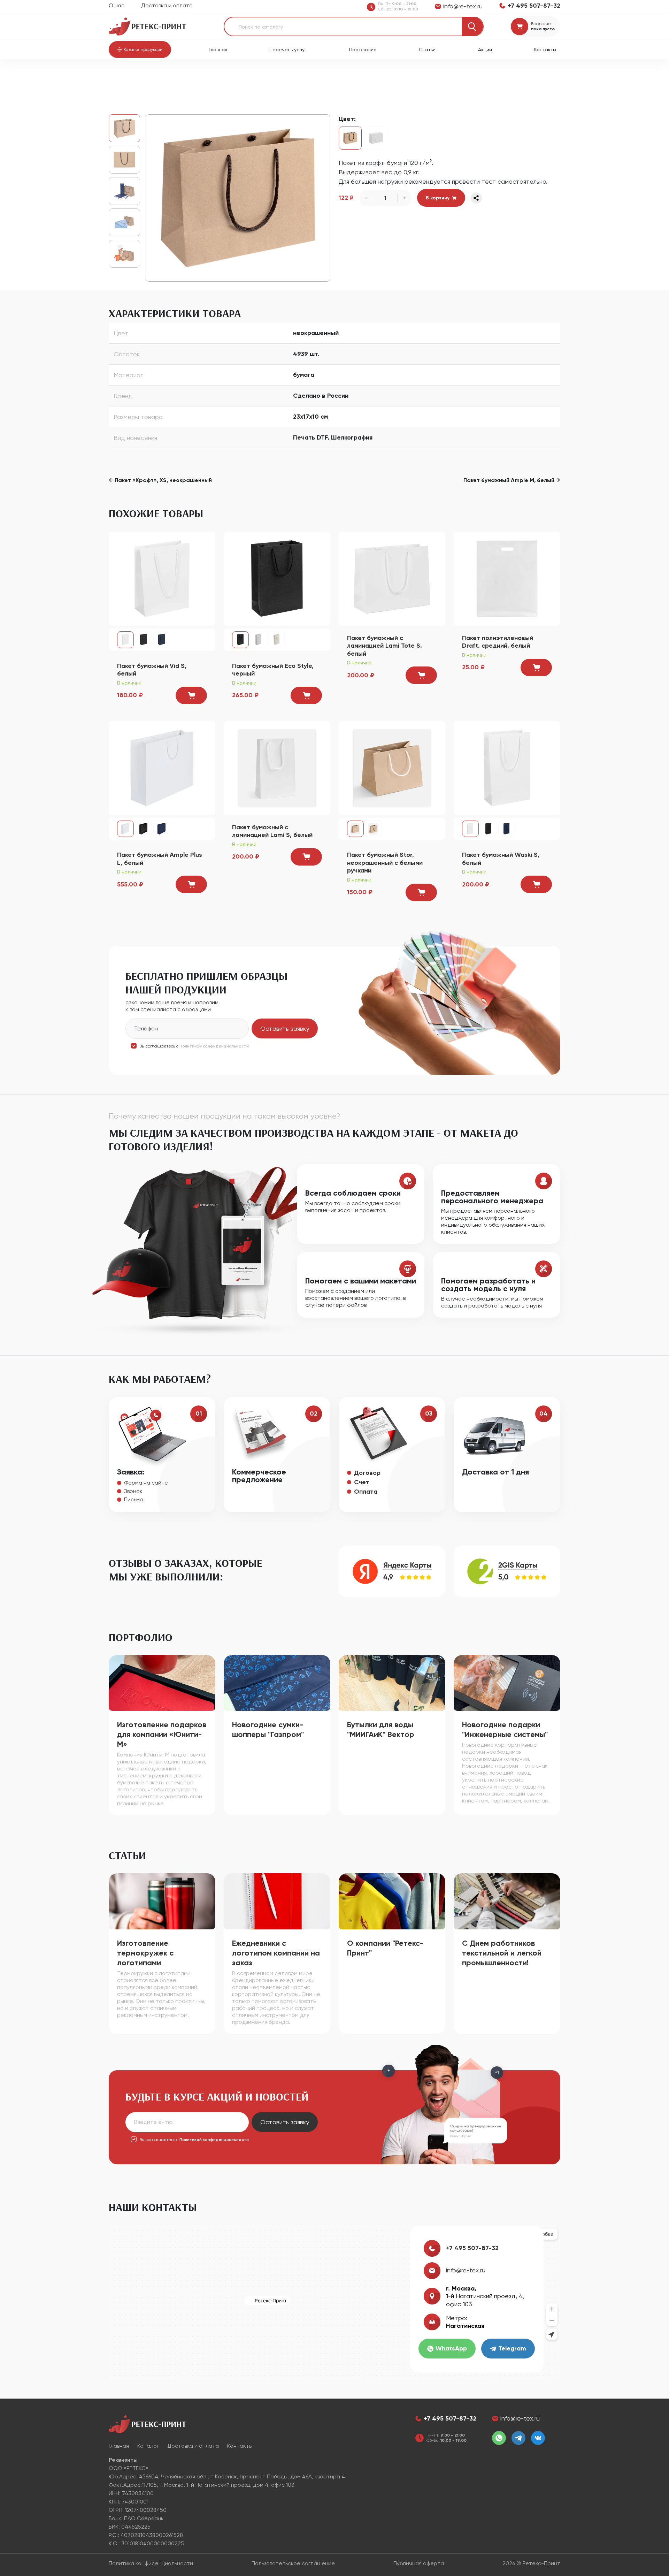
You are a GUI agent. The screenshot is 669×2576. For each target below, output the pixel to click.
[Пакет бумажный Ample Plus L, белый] (162, 767)
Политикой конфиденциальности (214, 1046)
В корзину (438, 198)
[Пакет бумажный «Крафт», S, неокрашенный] (238, 198)
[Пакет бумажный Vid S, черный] (144, 640)
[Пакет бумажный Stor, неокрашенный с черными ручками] (374, 829)
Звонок (133, 1491)
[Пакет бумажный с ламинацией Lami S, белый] (277, 767)
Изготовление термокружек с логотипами (145, 1953)
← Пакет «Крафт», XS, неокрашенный (160, 480)
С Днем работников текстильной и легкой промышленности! (502, 1953)
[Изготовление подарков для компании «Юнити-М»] (162, 1682)
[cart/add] (191, 695)
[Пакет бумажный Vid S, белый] (162, 578)
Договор (367, 1473)
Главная (218, 49)
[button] (140, 49)
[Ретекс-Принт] (147, 26)
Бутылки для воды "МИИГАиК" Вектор (381, 1729)
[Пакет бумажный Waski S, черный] (489, 829)
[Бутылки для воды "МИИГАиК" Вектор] (392, 1682)
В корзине (541, 24)
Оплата (366, 1492)
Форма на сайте (146, 1483)
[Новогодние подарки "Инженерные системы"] (507, 1682)
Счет (362, 1482)
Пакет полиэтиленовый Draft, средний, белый (498, 642)
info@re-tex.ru (466, 2270)
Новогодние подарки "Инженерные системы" (505, 1729)
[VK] (538, 2438)
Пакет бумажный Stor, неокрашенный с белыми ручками (385, 863)
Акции (485, 49)
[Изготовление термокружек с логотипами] (162, 1901)
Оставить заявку (285, 1028)
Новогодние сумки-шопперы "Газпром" (268, 1729)
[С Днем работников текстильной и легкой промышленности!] (507, 1901)
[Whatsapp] (499, 2438)
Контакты (545, 49)
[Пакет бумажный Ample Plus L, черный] (144, 829)
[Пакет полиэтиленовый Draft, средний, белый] (507, 578)
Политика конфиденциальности (151, 2563)
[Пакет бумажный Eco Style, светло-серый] (259, 640)
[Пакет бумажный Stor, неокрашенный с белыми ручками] (392, 767)
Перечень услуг (288, 49)
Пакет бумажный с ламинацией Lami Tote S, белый (385, 646)
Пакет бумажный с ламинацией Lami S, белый (272, 831)
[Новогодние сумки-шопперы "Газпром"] (277, 1682)
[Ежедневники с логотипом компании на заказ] (277, 1901)
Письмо (134, 1499)
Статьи (427, 49)
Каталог (145, 77)
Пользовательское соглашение (293, 2563)
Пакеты (202, 77)
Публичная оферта (419, 2563)
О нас (117, 5)
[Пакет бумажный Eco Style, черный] (277, 578)
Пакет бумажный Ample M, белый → (512, 480)
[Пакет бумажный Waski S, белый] (507, 767)
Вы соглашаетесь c (194, 1046)
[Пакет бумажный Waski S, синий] (507, 829)
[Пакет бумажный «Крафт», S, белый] (376, 138)
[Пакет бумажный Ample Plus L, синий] (162, 829)
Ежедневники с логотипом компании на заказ (276, 1953)
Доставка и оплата (167, 5)
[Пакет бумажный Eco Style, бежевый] (277, 640)
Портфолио (363, 49)
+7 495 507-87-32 (472, 2248)
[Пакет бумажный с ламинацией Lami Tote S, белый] (392, 578)
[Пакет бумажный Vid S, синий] (162, 640)
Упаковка (174, 77)
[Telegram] (518, 2438)
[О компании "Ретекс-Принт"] (392, 1901)
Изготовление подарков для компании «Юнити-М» (162, 1734)
